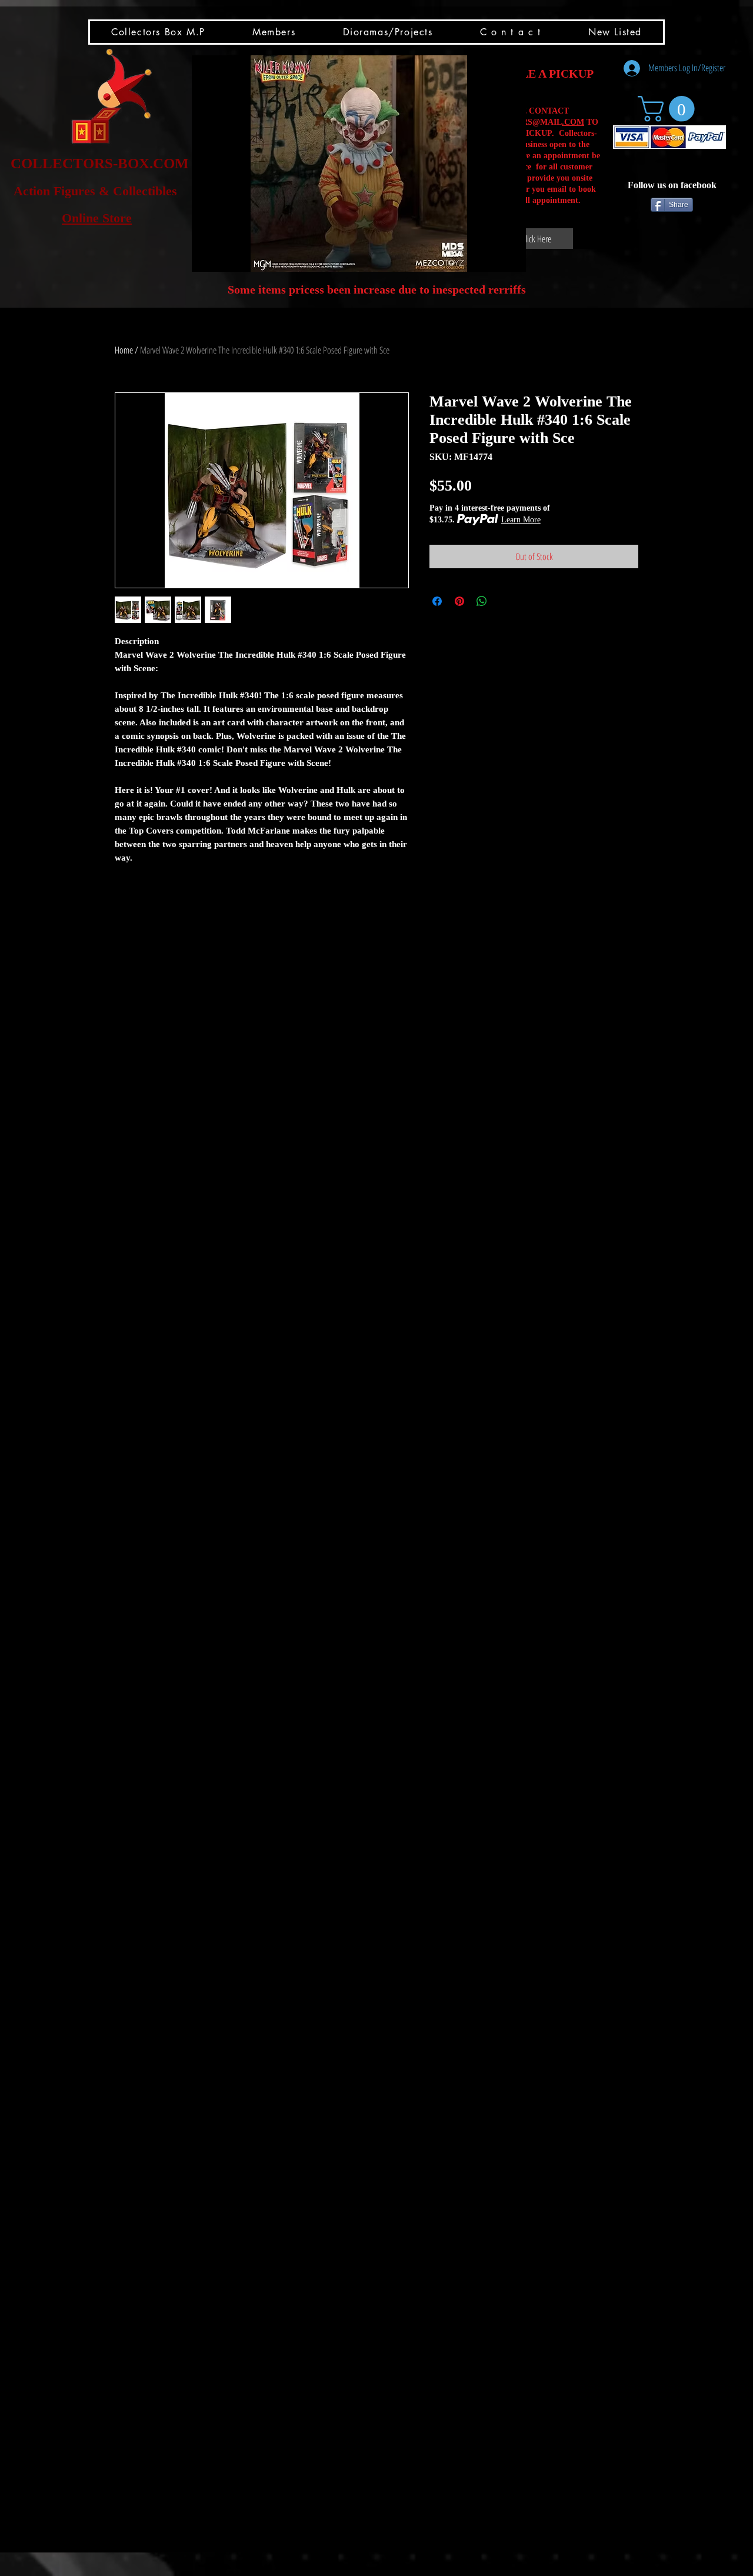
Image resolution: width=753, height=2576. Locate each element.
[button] (359, 164)
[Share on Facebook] (437, 601)
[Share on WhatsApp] (482, 601)
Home (124, 350)
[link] (669, 109)
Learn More (521, 520)
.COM (573, 122)
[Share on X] (504, 601)
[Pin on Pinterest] (459, 601)
